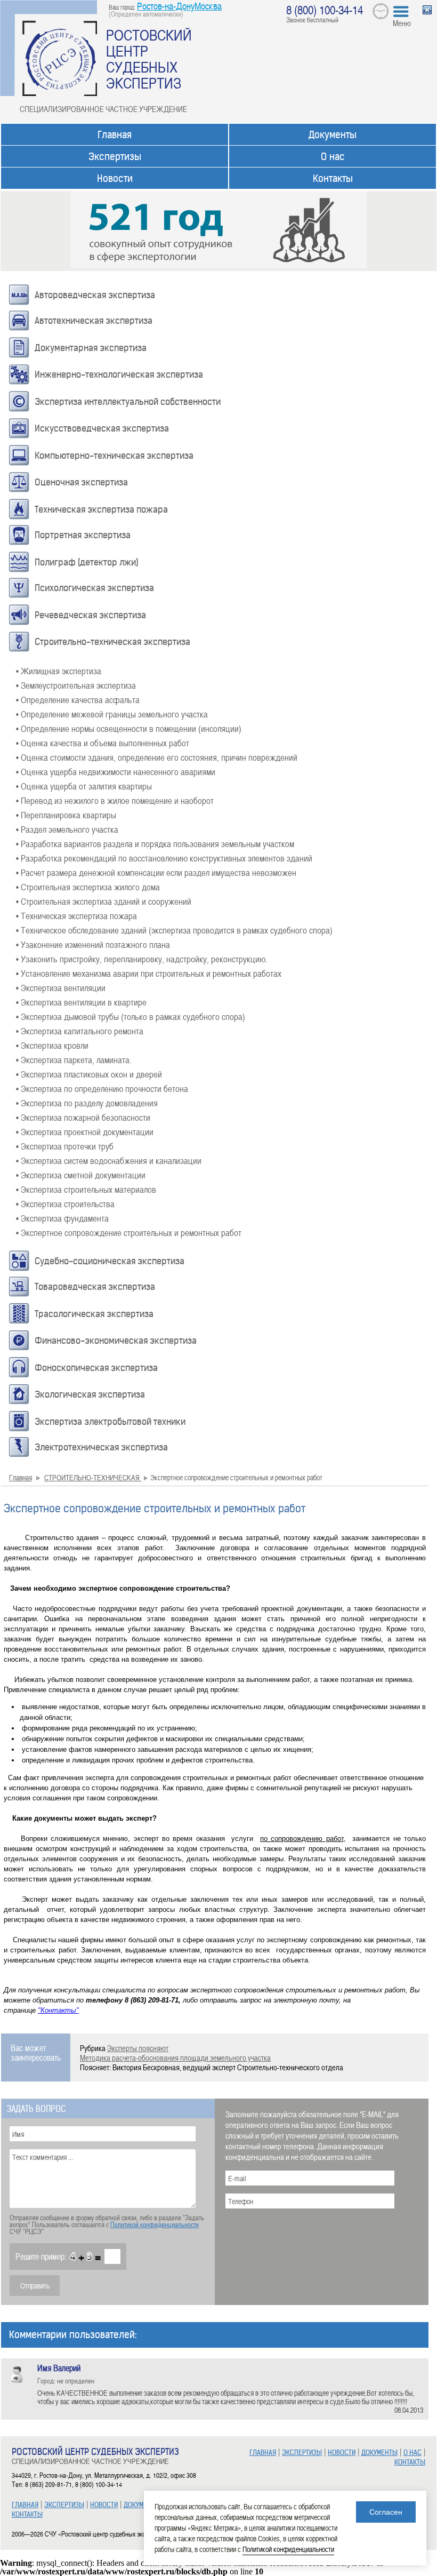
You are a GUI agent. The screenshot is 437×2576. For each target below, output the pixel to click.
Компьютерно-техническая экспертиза (114, 456)
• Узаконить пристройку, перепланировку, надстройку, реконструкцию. (142, 959)
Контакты (333, 178)
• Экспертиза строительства (65, 1203)
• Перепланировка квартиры (66, 815)
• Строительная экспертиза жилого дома (88, 887)
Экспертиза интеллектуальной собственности (128, 402)
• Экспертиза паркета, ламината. (74, 1059)
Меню (402, 23)
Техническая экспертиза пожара (101, 509)
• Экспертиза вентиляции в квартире (81, 1002)
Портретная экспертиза (83, 535)
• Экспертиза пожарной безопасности (83, 1117)
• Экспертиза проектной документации (85, 1131)
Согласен (386, 2512)
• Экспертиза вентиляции (61, 987)
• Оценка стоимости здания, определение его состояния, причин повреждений (157, 757)
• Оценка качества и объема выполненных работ (103, 743)
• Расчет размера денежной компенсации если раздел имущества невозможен (156, 872)
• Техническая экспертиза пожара (76, 915)
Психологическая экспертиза (94, 588)
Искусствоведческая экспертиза (102, 428)
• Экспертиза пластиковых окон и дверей (89, 1074)
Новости (115, 178)
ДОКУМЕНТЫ (142, 2505)
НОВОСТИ (104, 2505)
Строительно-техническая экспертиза (112, 642)
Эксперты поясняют (138, 2048)
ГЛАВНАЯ (25, 2505)
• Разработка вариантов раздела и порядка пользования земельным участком (155, 843)
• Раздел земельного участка (67, 829)
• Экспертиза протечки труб (65, 1146)
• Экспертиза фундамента (62, 1218)
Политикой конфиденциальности (155, 2224)
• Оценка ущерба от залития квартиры (84, 786)
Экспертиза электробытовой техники (110, 1422)
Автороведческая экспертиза (95, 295)
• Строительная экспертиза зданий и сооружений (104, 901)
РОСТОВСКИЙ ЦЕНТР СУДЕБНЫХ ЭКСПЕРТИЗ (149, 59)
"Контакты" (58, 2010)
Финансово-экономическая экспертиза (116, 1341)
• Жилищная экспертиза (59, 671)
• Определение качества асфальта (78, 699)
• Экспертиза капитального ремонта (80, 1031)
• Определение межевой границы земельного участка (112, 714)
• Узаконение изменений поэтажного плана (93, 944)
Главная (115, 135)
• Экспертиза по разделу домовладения (87, 1103)
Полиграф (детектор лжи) (87, 562)
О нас (333, 157)
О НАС (412, 2453)
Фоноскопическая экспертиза (96, 1368)
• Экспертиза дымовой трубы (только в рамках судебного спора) (131, 1016)
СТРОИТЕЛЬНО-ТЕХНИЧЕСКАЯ (93, 1477)
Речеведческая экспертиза (90, 615)
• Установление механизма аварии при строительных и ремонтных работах (149, 973)
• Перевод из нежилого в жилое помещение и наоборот (115, 800)
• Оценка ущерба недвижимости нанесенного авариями (116, 771)
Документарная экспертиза (91, 348)
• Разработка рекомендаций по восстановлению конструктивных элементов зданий (164, 858)
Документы (333, 135)
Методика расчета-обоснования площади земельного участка (175, 2057)
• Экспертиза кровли (52, 1045)
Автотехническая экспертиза (94, 321)
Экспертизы (115, 157)
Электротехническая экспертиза (101, 1447)
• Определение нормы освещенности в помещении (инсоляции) (129, 728)
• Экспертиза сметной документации (81, 1175)
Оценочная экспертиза (81, 482)
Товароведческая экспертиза (95, 1287)
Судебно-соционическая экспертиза (110, 1261)
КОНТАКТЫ (27, 2514)
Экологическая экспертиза (90, 1394)
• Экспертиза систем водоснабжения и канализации (109, 1160)
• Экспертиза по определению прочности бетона (102, 1088)
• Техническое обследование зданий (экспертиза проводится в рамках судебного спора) (174, 930)
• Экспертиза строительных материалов (86, 1189)
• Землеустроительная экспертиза (76, 685)
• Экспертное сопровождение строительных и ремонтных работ (129, 1232)
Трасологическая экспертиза (94, 1314)
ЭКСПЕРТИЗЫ (64, 2505)
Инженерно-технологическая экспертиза (119, 374)
